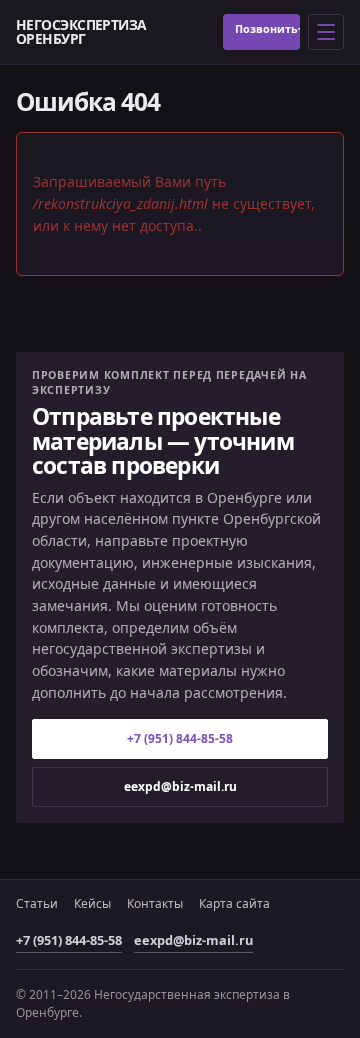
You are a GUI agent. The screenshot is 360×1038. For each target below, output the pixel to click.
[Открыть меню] (326, 32)
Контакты (155, 904)
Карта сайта (234, 904)
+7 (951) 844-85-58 (299, 28)
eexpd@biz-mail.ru (180, 786)
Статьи (37, 904)
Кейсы (92, 904)
